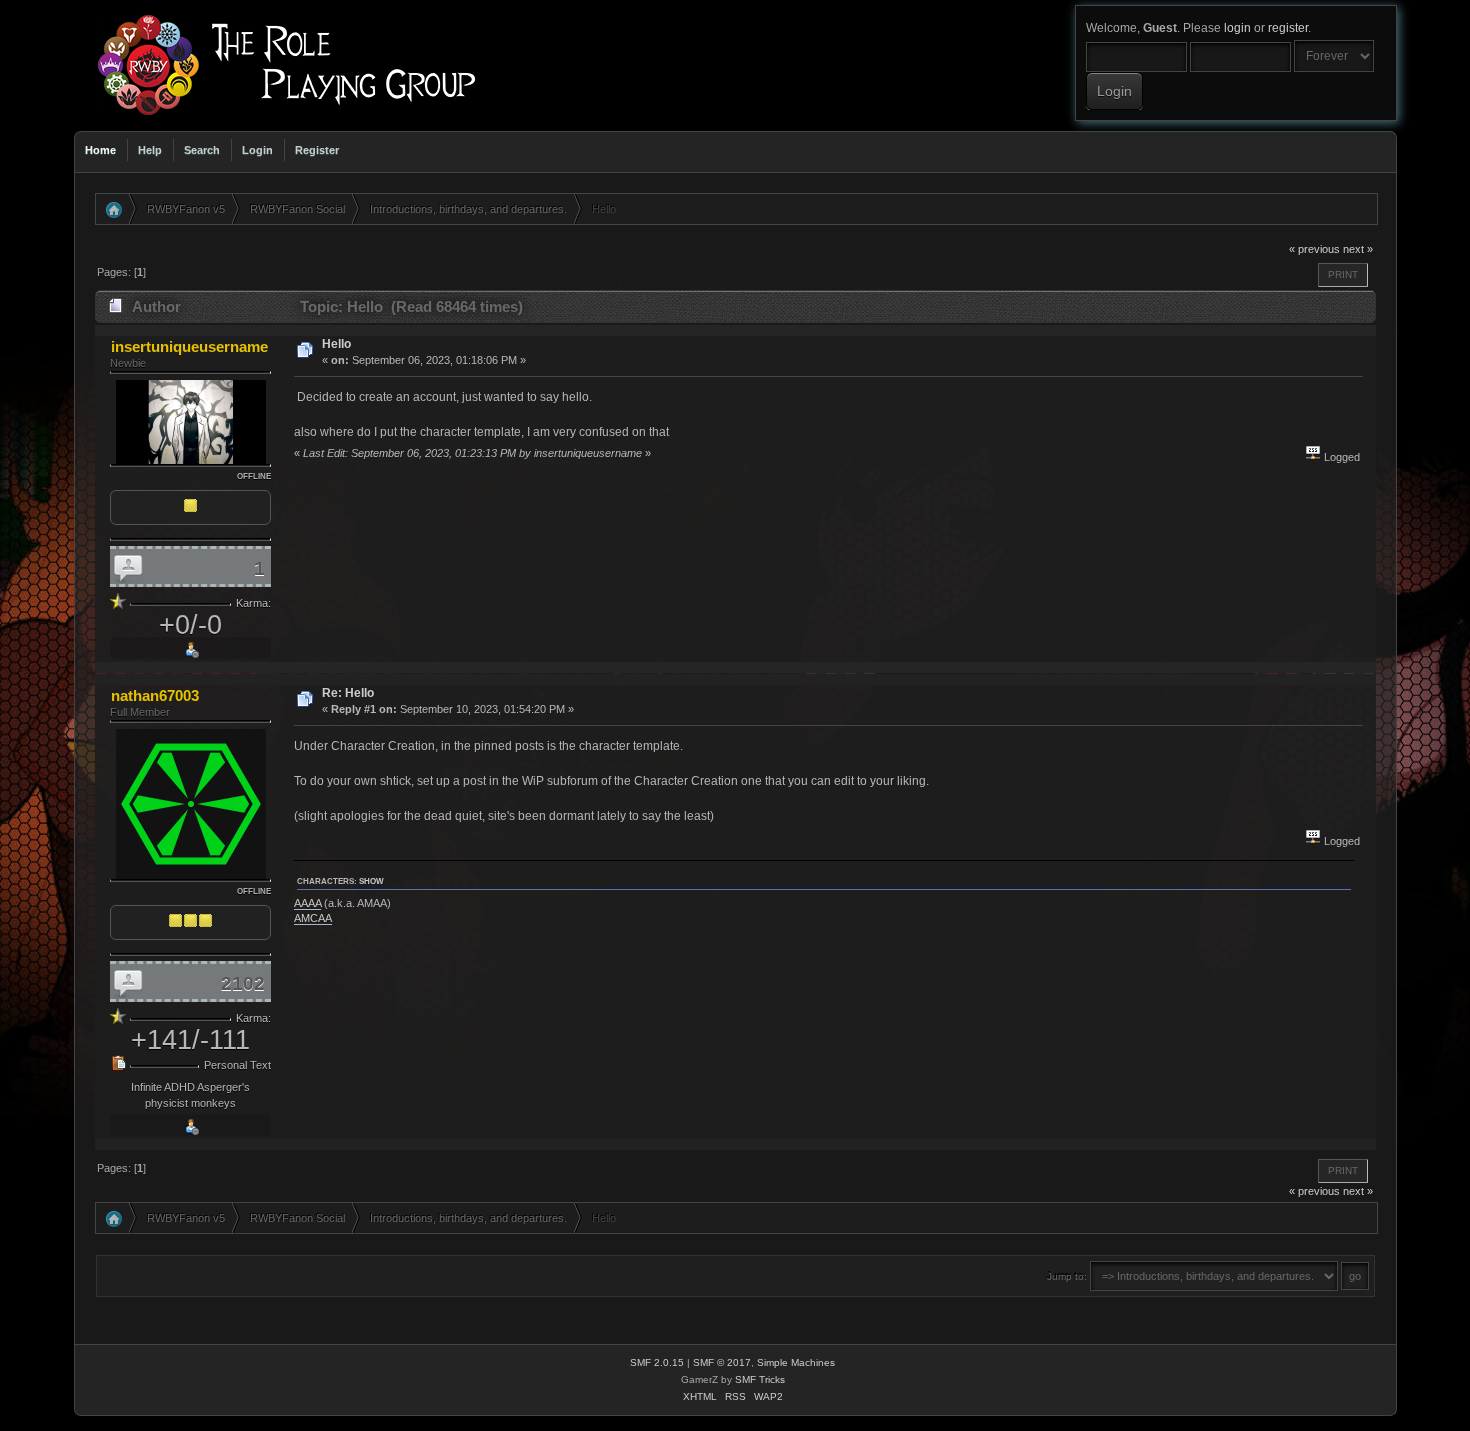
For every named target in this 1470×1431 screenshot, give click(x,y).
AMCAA (313, 918)
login (1237, 28)
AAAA (307, 903)
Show (371, 881)
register (1288, 28)
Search (202, 150)
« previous (1314, 249)
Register (317, 150)
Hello (336, 344)
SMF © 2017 (722, 1362)
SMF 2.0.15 (657, 1362)
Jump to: (1067, 1276)
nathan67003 (155, 695)
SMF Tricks (760, 1379)
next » (1358, 249)
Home (100, 150)
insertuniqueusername (189, 346)
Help (150, 150)
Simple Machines (796, 1362)
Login (257, 150)
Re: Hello (348, 693)
